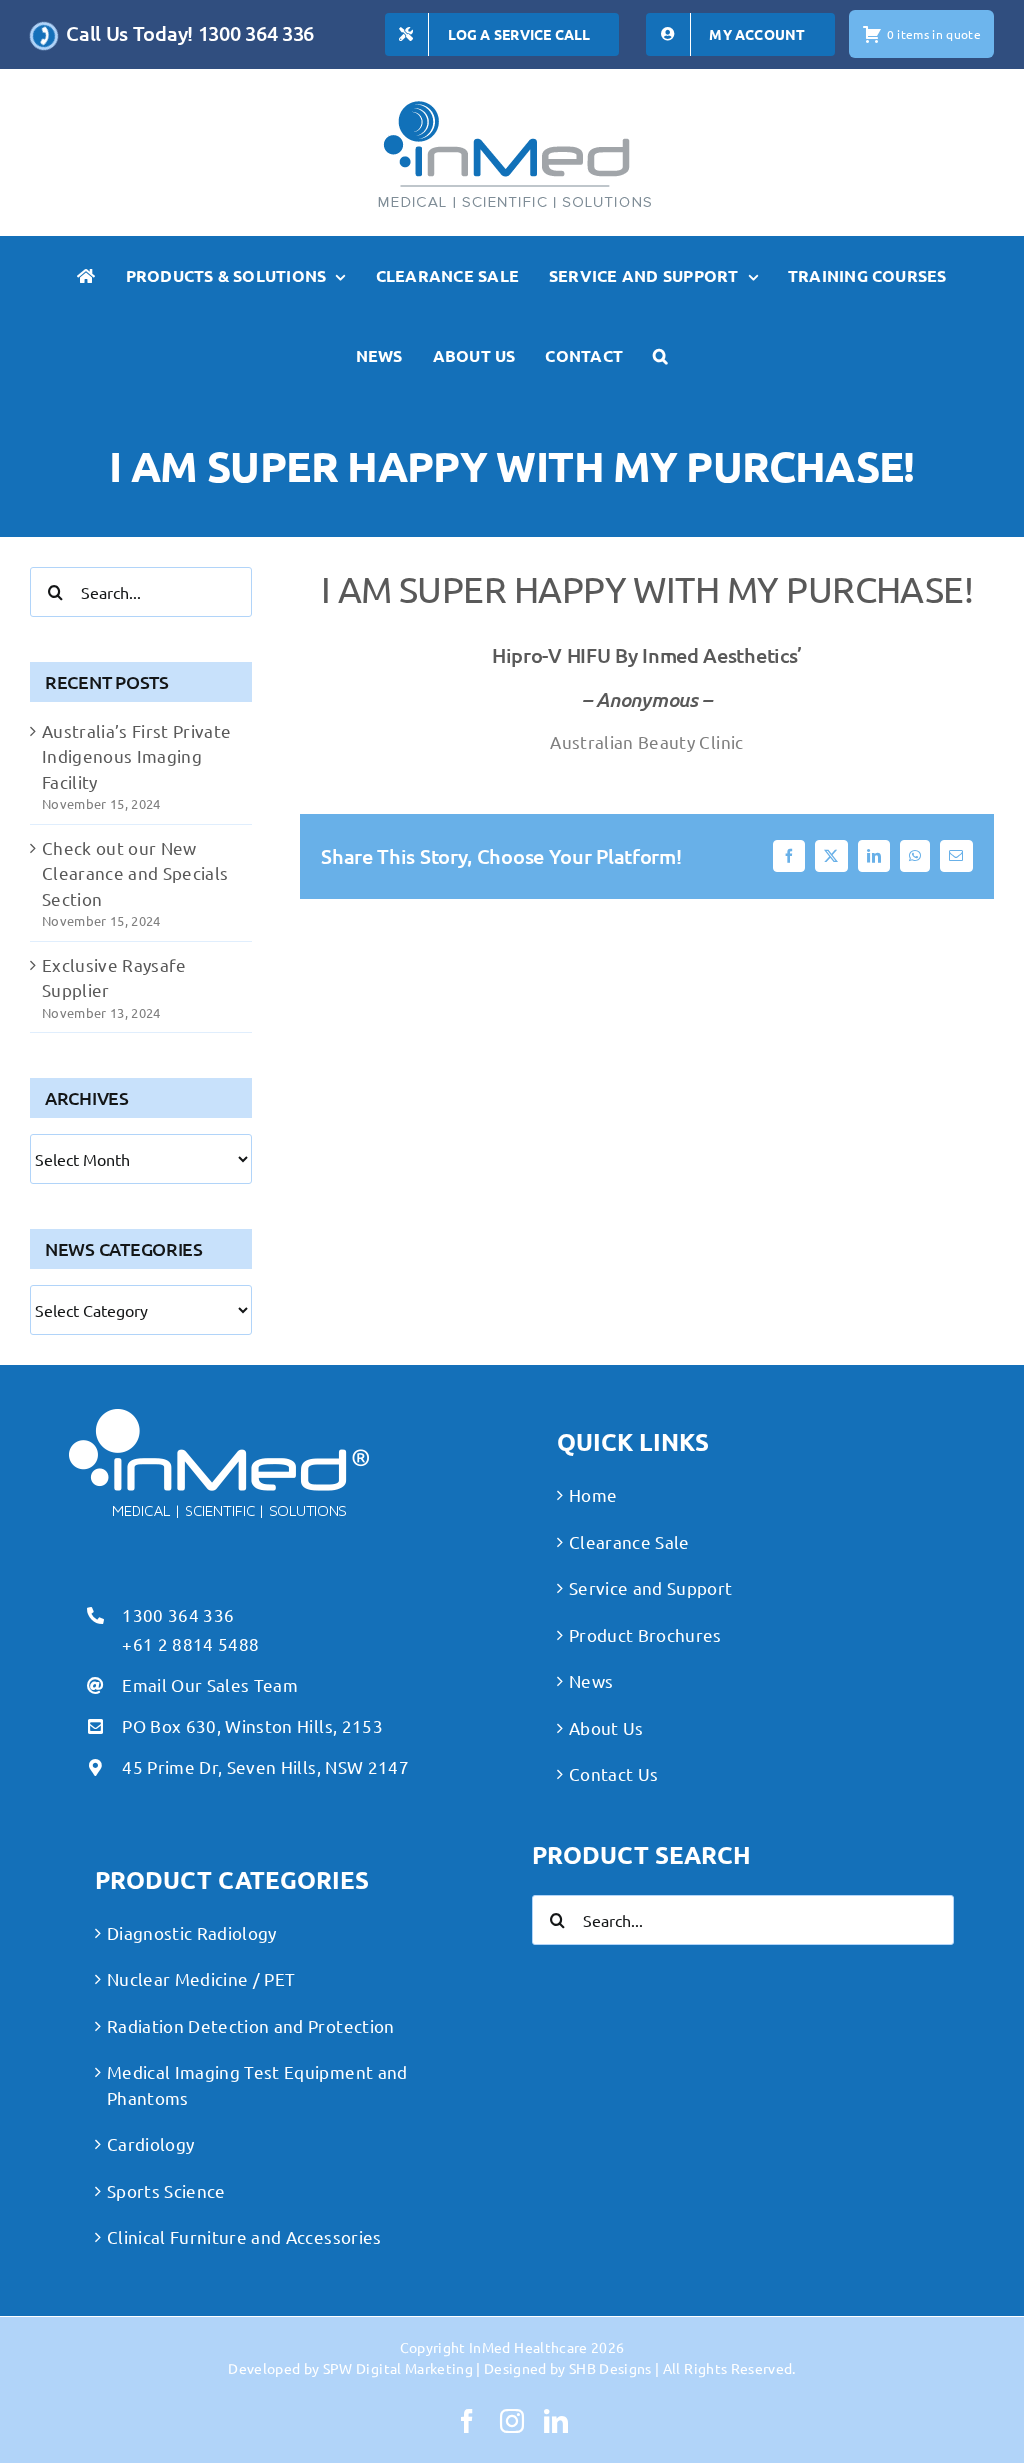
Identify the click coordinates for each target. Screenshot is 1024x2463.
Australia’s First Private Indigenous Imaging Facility (137, 756)
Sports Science (166, 2190)
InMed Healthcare (528, 2347)
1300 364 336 (178, 1614)
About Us (606, 1727)
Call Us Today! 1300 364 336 (190, 33)
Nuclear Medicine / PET (201, 1978)
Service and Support (650, 1587)
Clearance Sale (629, 1541)
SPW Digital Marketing (398, 2368)
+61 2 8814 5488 (190, 1643)
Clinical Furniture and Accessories (244, 2236)
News (591, 1680)
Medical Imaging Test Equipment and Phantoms (257, 2084)
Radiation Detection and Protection (251, 2025)
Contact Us (613, 1773)
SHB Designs (610, 2368)
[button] (660, 356)
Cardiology (150, 2143)
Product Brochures (645, 1634)
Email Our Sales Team (210, 1684)
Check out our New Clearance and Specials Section (135, 873)
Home (593, 1494)
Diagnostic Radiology (192, 1932)
